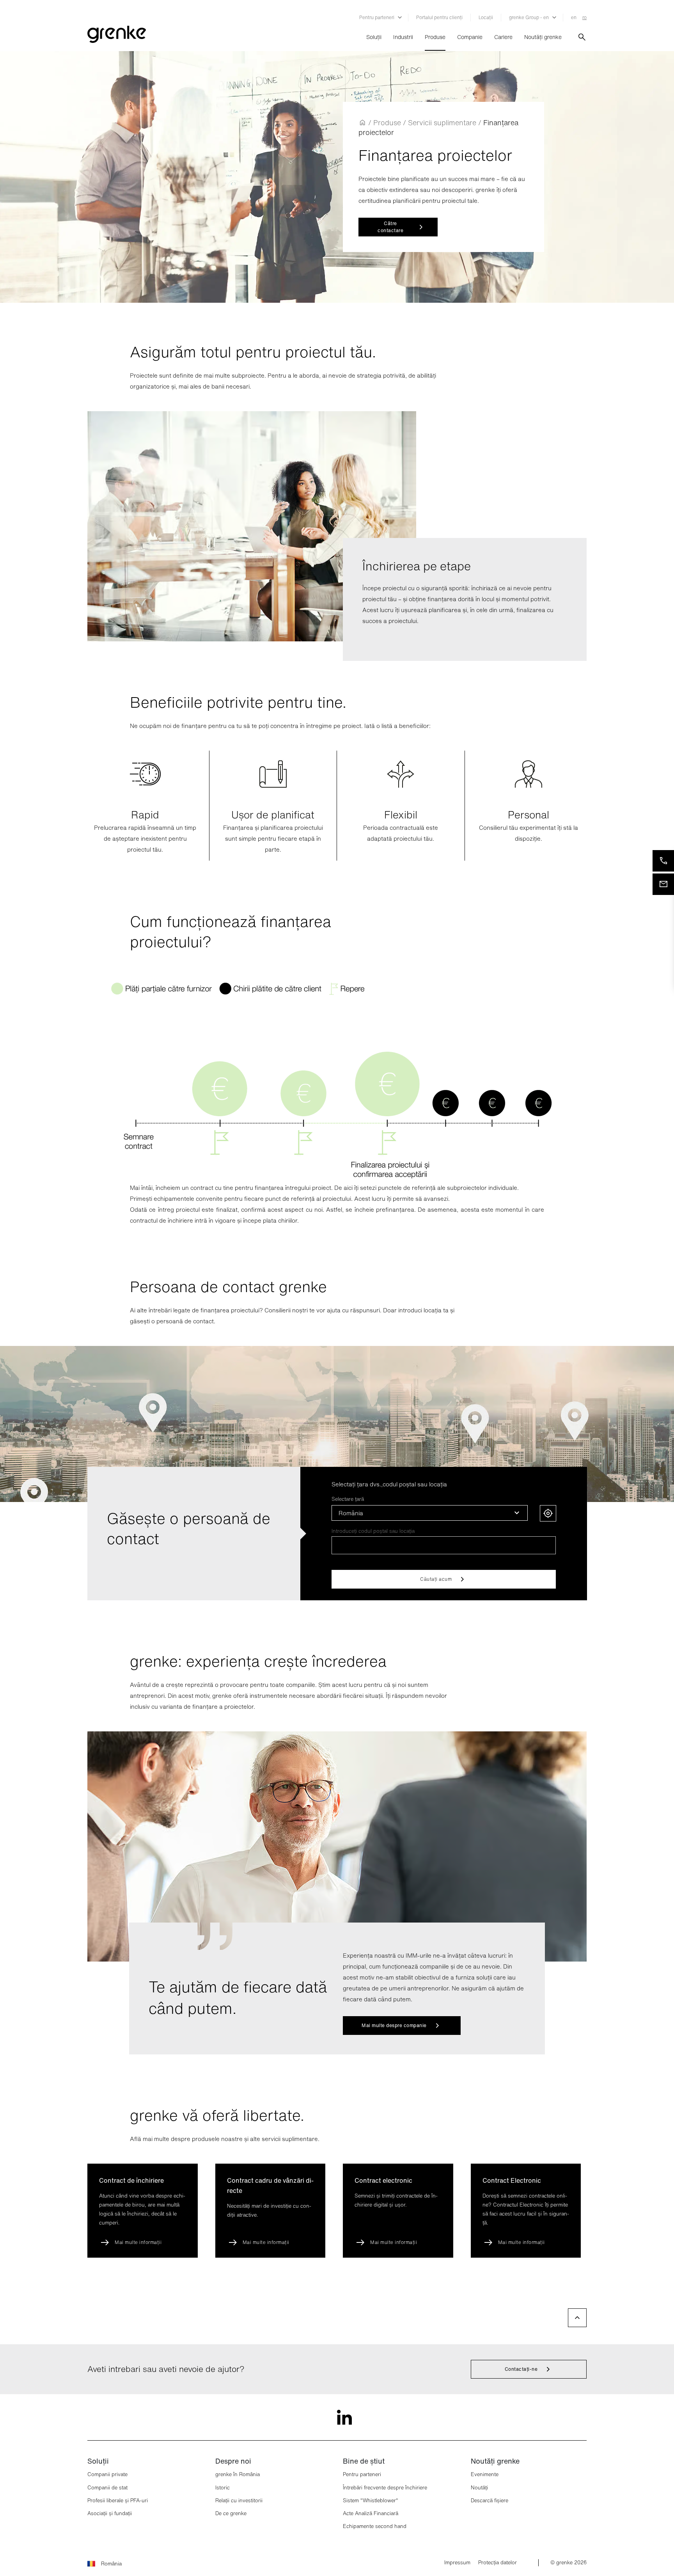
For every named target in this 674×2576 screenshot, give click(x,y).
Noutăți (479, 2488)
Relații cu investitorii (239, 2501)
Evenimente (485, 2474)
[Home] (362, 122)
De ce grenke (231, 2513)
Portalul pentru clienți (439, 17)
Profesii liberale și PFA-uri (118, 2501)
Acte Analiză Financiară (371, 2513)
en (574, 17)
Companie (470, 37)
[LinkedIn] (337, 2413)
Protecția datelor (498, 2563)
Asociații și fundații (110, 2513)
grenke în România (238, 2474)
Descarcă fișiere (490, 2501)
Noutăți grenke (543, 37)
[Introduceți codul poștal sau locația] (444, 1545)
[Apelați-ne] (663, 861)
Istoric (223, 2488)
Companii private (107, 2474)
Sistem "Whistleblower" (371, 2501)
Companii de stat (107, 2488)
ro (584, 17)
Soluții (374, 37)
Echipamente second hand (375, 2526)
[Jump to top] (577, 2318)
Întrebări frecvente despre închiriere (385, 2488)
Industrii (403, 37)
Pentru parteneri (362, 2474)
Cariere (503, 37)
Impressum (457, 2563)
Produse (435, 37)
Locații (486, 17)
